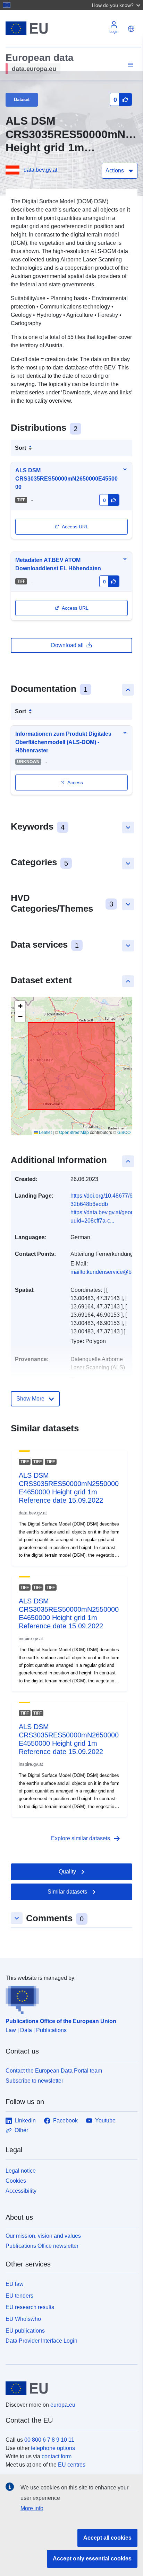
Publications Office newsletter (42, 2246)
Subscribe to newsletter (34, 2081)
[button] (117, 5)
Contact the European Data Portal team (54, 2071)
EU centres (72, 2465)
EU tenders (19, 2296)
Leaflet (45, 1132)
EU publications (25, 2331)
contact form (57, 2456)
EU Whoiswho (23, 2319)
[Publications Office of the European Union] (69, 1998)
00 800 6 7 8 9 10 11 (49, 2440)
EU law (15, 2284)
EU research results (30, 2307)
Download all (67, 645)
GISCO (124, 1132)
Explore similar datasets (86, 1839)
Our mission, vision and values (43, 2236)
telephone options (53, 2448)
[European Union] (69, 2388)
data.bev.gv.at (40, 170)
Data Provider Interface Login (41, 2340)
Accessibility (21, 2191)
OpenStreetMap (74, 1132)
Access (75, 782)
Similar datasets (67, 1892)
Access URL (75, 527)
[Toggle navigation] (129, 65)
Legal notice (21, 2171)
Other (21, 2130)
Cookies (16, 2181)
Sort (20, 448)
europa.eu (63, 2405)
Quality (67, 1872)
